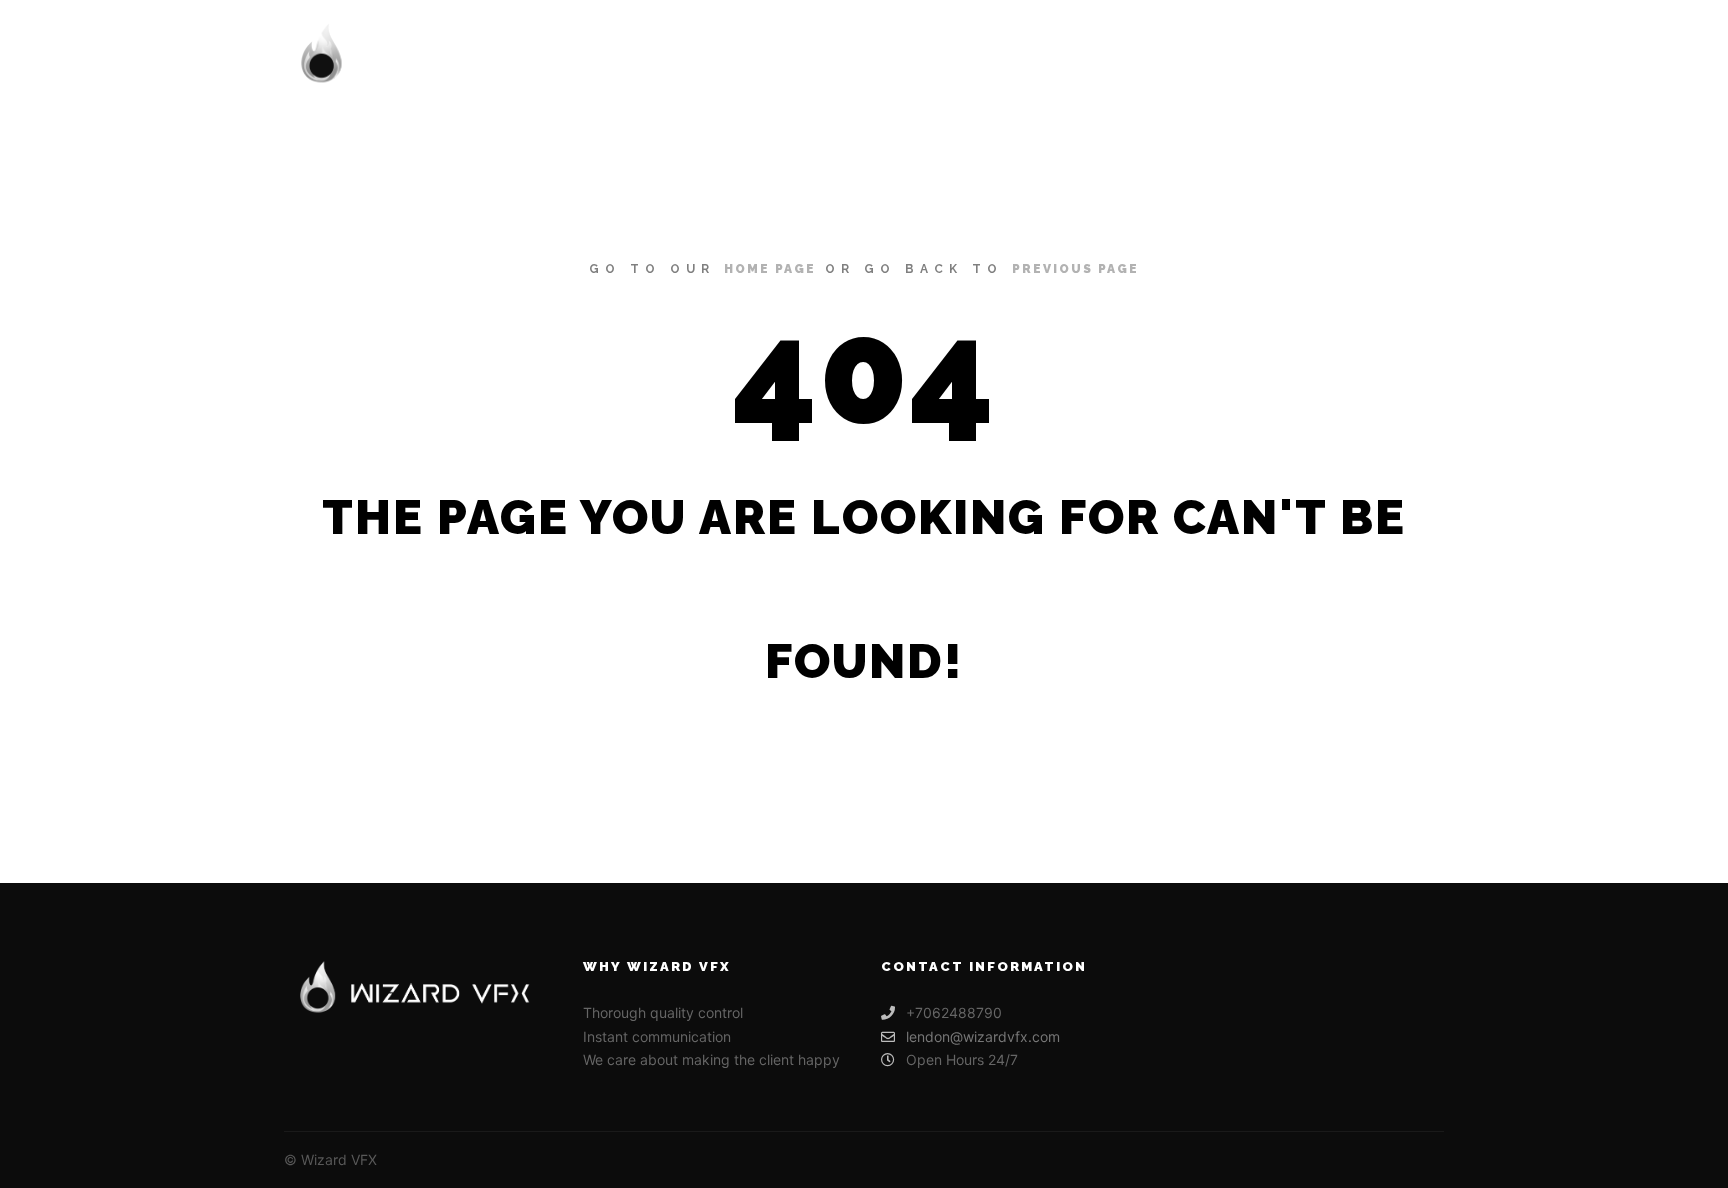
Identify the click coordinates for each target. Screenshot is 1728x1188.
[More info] (1411, 56)
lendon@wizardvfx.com (983, 1036)
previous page (1075, 269)
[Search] (1375, 56)
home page (770, 269)
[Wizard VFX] (434, 56)
